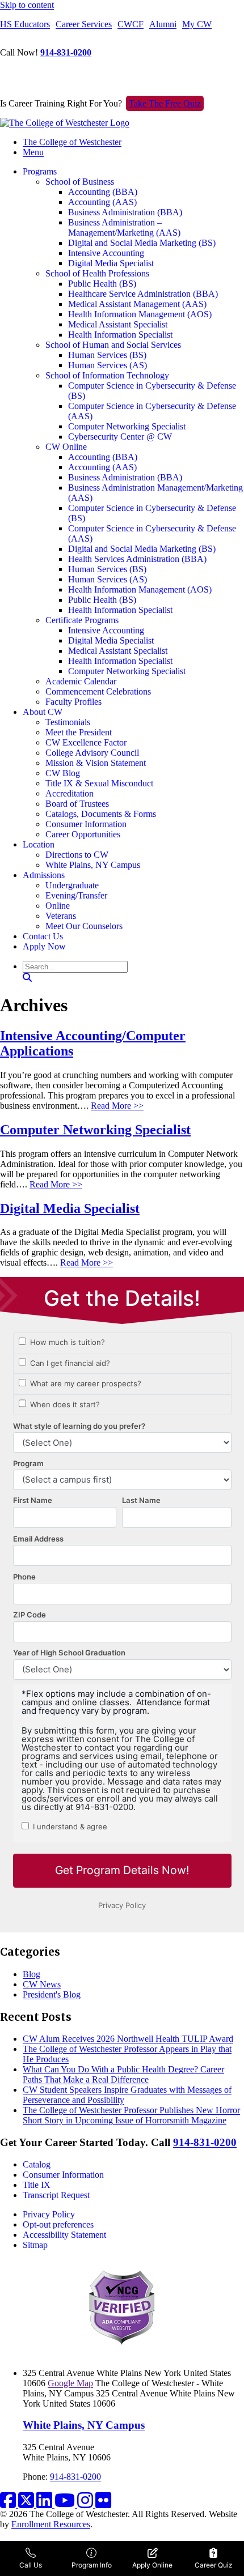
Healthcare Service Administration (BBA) (143, 294)
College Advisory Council (92, 753)
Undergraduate (72, 885)
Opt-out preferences (58, 2224)
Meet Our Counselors (84, 926)
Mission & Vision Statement (96, 763)
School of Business (80, 182)
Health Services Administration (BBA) (137, 559)
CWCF (131, 24)
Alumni (163, 24)
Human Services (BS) (107, 355)
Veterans (61, 916)
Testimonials (68, 722)
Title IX (37, 2185)
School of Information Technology (107, 375)
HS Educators (25, 24)
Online (58, 906)
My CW (197, 24)
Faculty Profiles (73, 702)
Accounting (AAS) (102, 202)
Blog (31, 1974)
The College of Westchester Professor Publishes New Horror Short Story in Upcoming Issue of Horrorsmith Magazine (131, 2115)
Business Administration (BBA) (125, 212)
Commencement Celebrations (98, 691)
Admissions (44, 875)
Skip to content (27, 5)
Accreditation (70, 793)
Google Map (70, 2383)
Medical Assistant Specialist (118, 324)
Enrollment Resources (51, 2524)
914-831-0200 (66, 52)
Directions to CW (77, 855)
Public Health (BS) (102, 284)
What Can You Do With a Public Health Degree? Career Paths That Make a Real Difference (123, 2074)
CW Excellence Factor (86, 742)
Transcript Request (56, 2195)
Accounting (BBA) (103, 192)
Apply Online (152, 2565)
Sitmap (35, 2245)
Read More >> (117, 1106)
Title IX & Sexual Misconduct (99, 783)
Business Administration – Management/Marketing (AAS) (124, 227)
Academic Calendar (81, 681)
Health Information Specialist (120, 335)
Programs (40, 171)
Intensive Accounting (106, 253)
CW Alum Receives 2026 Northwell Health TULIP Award (128, 2039)
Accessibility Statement (64, 2235)
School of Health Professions (97, 273)
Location (39, 844)
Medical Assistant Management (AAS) (137, 304)
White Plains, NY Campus (93, 865)
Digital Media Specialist (111, 263)
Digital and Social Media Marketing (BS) (142, 243)
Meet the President (79, 732)
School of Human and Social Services (113, 345)
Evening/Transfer (76, 895)
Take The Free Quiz (165, 103)
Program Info (92, 2565)
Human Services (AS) (108, 365)
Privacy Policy (49, 2214)
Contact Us (43, 936)
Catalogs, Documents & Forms (101, 814)
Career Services (84, 24)
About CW (43, 712)
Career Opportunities (83, 834)
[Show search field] (27, 978)
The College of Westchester (72, 142)
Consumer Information (86, 824)
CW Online (66, 447)
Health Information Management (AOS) (140, 314)
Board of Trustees (77, 804)
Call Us (31, 2565)
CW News (42, 1984)
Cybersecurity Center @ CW (120, 437)
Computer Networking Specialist (127, 426)
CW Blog (63, 773)
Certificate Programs (82, 620)
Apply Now (44, 946)
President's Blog (52, 1994)
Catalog (37, 2164)
